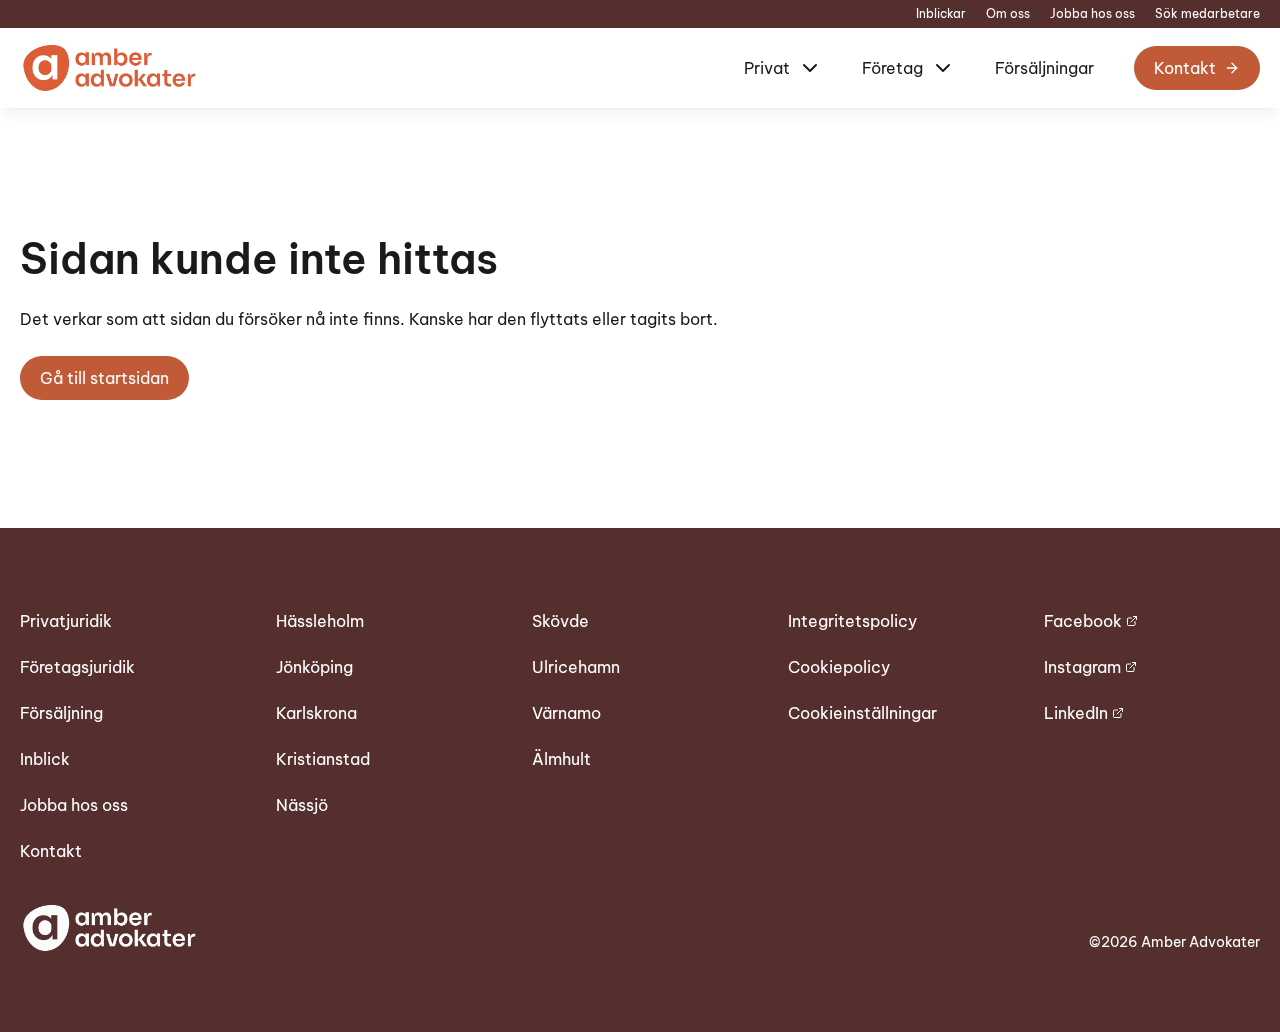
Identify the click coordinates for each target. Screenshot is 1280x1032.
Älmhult (561, 759)
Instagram (1082, 667)
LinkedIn (1076, 713)
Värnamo (566, 713)
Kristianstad (323, 759)
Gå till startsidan (104, 378)
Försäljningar (1044, 68)
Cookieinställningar (862, 713)
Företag (892, 68)
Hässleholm (320, 621)
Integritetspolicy (852, 621)
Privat (767, 68)
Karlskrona (316, 713)
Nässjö (302, 805)
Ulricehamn (576, 667)
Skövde (560, 621)
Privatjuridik (66, 621)
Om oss (1008, 14)
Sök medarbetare (1207, 14)
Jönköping (314, 667)
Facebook (1083, 621)
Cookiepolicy (839, 667)
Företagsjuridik (77, 667)
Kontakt (1185, 68)
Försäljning (61, 713)
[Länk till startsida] (108, 68)
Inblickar (941, 14)
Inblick (45, 759)
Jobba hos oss (1092, 14)
